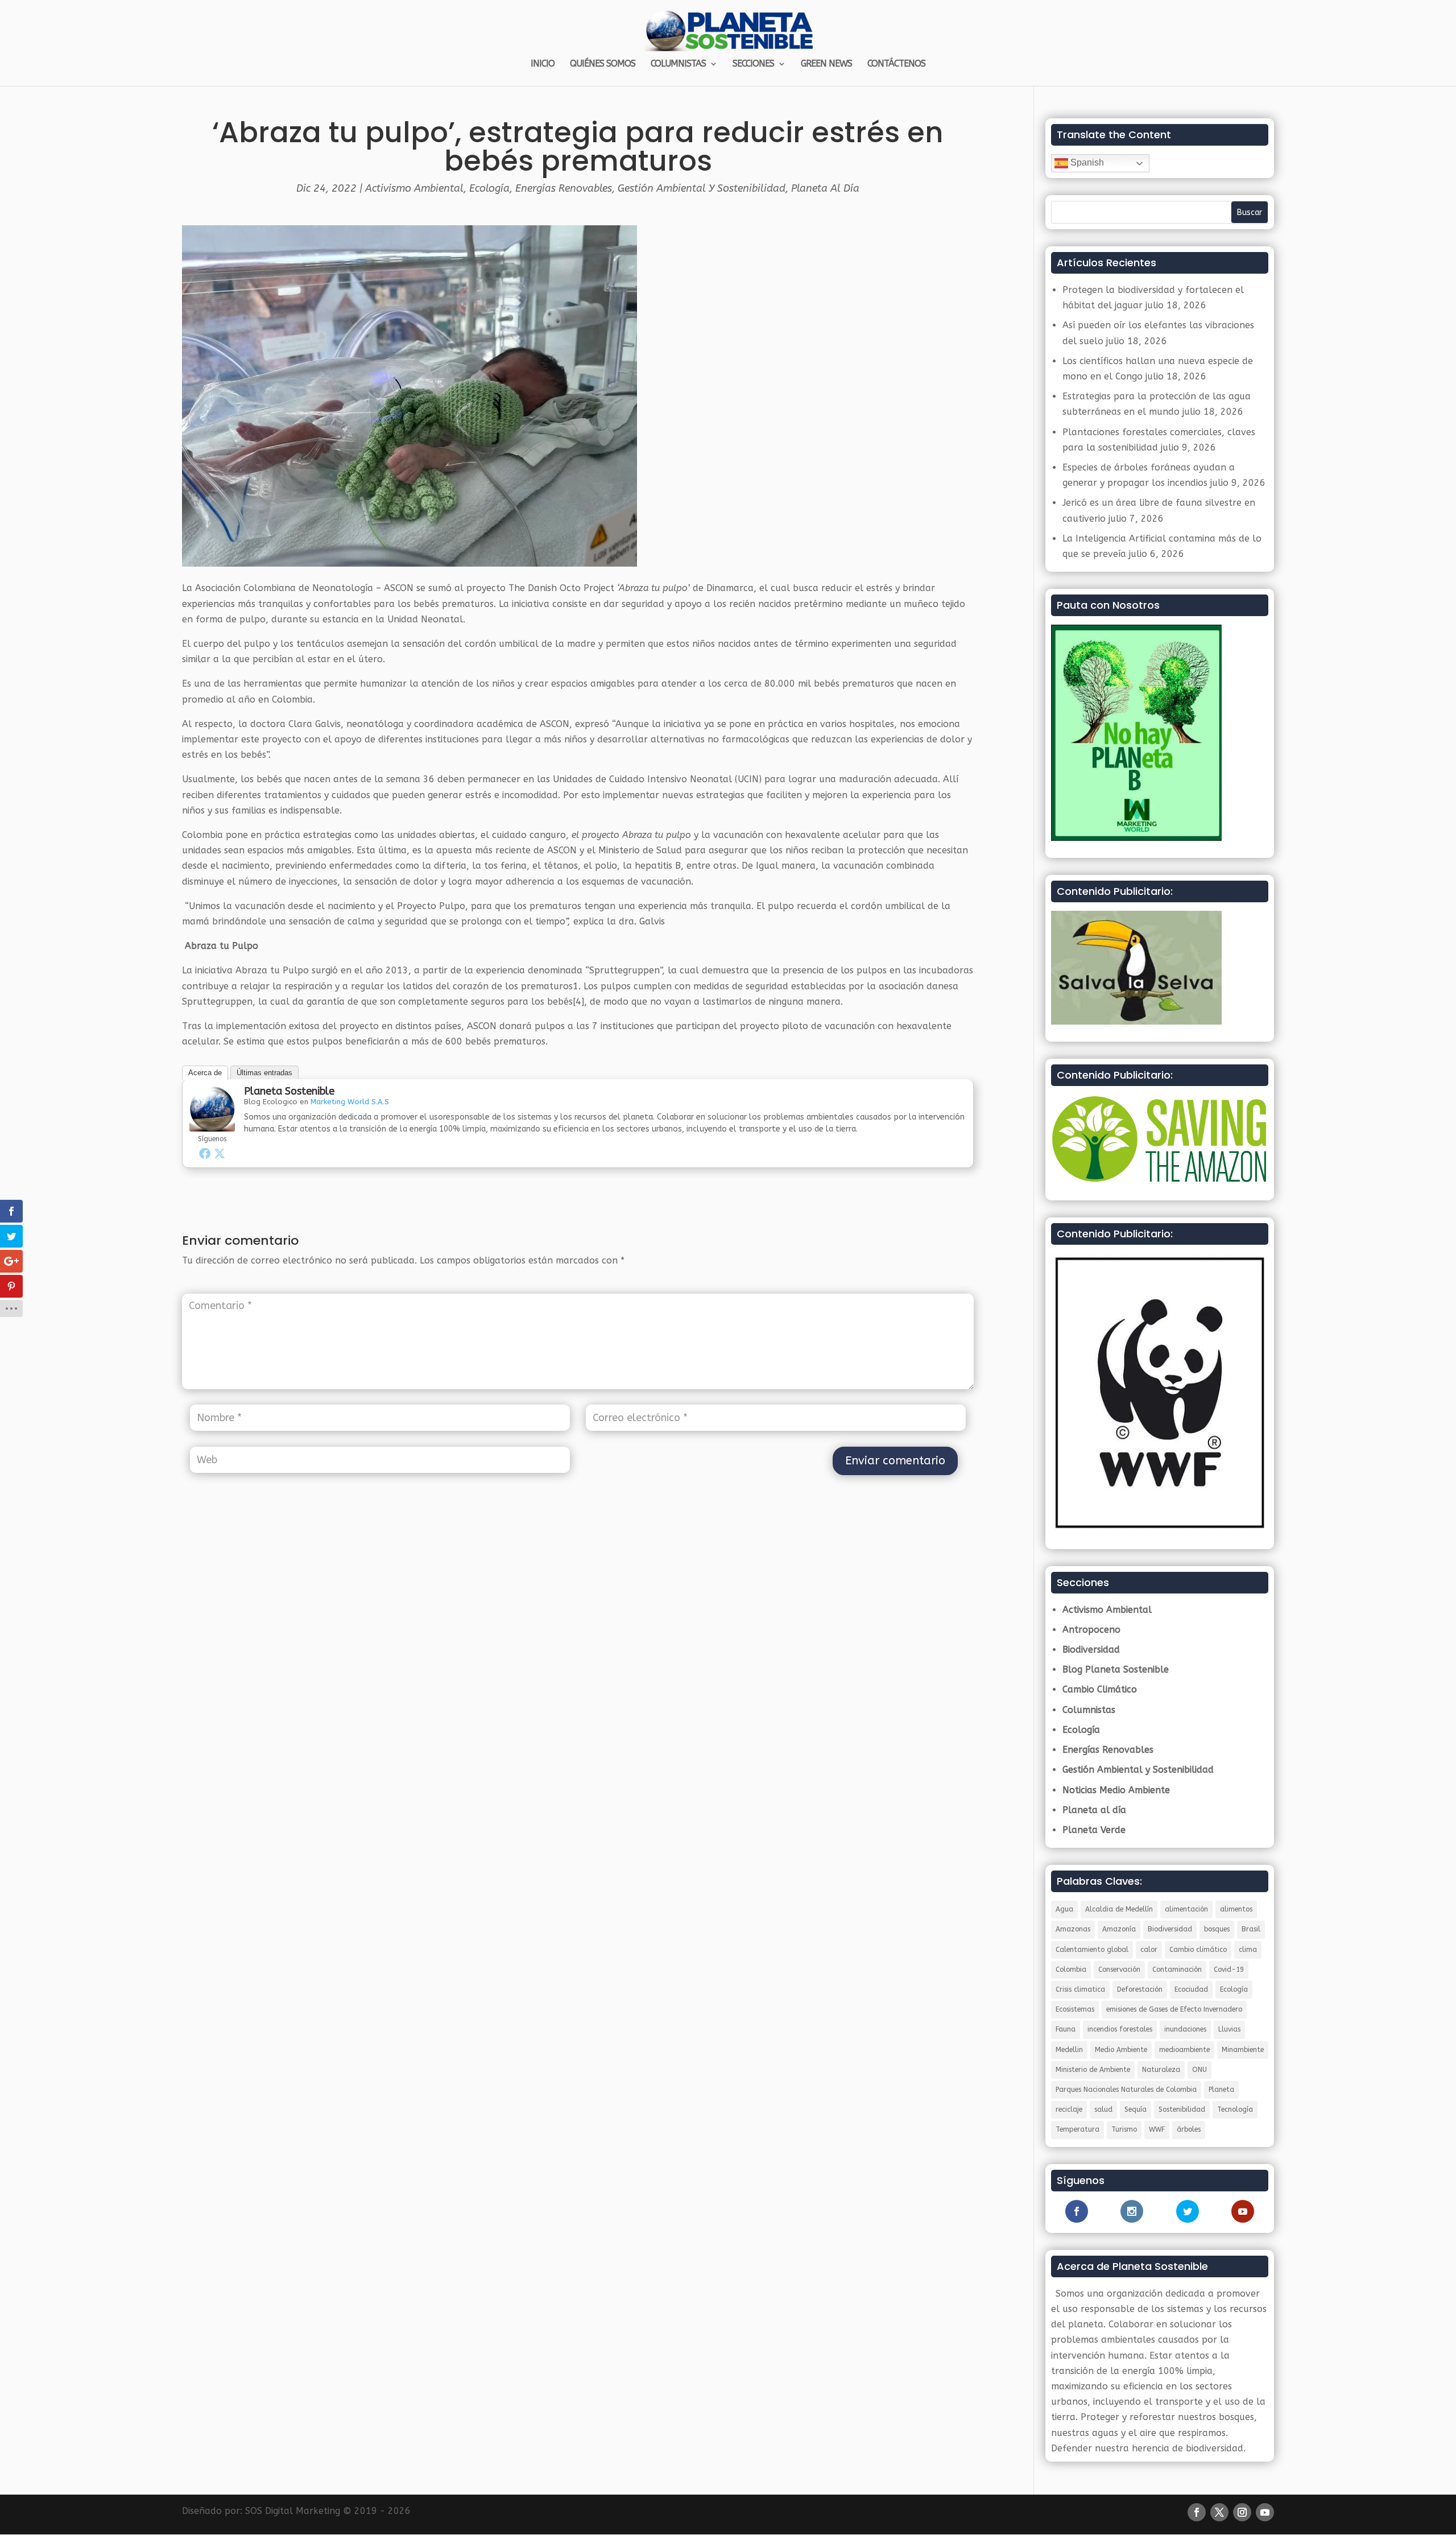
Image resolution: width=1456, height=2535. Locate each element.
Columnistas (1089, 1710)
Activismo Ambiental (414, 188)
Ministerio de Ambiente (1093, 2070)
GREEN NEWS (826, 64)
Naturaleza (1161, 2070)
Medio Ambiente (1121, 2050)
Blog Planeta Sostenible (1116, 1669)
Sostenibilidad (1182, 2109)
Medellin (1069, 2050)
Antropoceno (1091, 1630)
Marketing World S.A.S (350, 1102)
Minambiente (1243, 2050)
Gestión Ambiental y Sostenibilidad (702, 188)
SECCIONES (753, 64)
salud (1103, 2109)
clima (1248, 1950)
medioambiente (1184, 2050)
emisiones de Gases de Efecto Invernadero (1174, 2009)
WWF (1157, 2129)
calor (1149, 1950)
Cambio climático (1198, 1950)
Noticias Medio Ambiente (1116, 1790)
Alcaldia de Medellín (1119, 1909)
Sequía (1136, 2109)
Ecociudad (1191, 1989)
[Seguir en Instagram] (1242, 2512)
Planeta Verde (1094, 1830)
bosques (1217, 1929)
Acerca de (205, 1073)
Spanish (1086, 162)
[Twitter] (220, 1153)
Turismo (1124, 2129)
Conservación (1119, 1970)
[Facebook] (205, 1153)
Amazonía (1119, 1929)
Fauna (1066, 2029)
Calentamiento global (1092, 1950)
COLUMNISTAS (678, 64)
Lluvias (1229, 2029)
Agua (1064, 1909)
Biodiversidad (1091, 1650)
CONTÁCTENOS (896, 64)
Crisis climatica (1080, 1989)
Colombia (1071, 1970)
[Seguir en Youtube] (1265, 2512)
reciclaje (1069, 2109)
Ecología (489, 188)
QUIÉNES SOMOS (603, 64)
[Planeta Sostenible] (212, 1124)
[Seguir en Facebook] (1197, 2512)
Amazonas (1073, 1929)
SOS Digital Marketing (293, 2511)
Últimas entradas (264, 1073)
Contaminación (1177, 1970)
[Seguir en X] (1219, 2512)
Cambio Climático (1100, 1689)
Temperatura (1077, 2129)
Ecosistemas (1075, 2009)
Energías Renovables (564, 188)
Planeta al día (825, 188)
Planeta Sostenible (289, 1091)
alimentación (1186, 1909)
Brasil (1251, 1929)
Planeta (1221, 2090)
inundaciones (1185, 2029)
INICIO (543, 64)
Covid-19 (1229, 1970)
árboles (1189, 2129)
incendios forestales (1120, 2029)
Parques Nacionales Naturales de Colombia (1126, 2090)
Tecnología (1235, 2109)
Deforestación (1140, 1989)
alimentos (1236, 1909)
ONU (1199, 2070)
